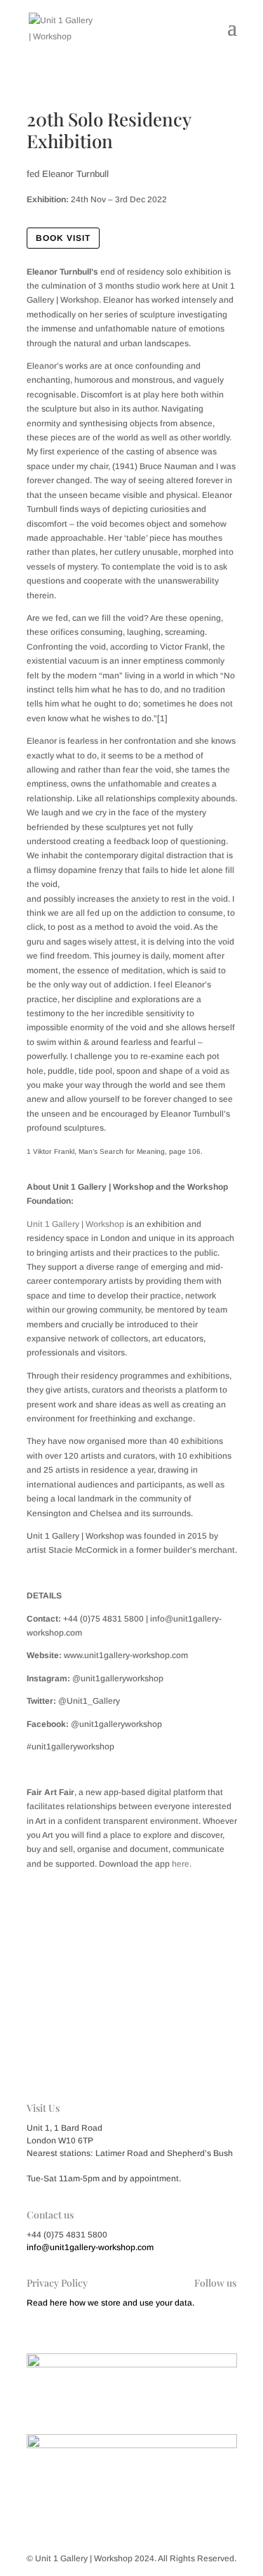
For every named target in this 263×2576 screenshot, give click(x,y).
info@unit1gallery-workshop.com (90, 2247)
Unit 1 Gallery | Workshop (75, 1224)
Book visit (63, 238)
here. (182, 1864)
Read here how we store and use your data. (110, 2303)
